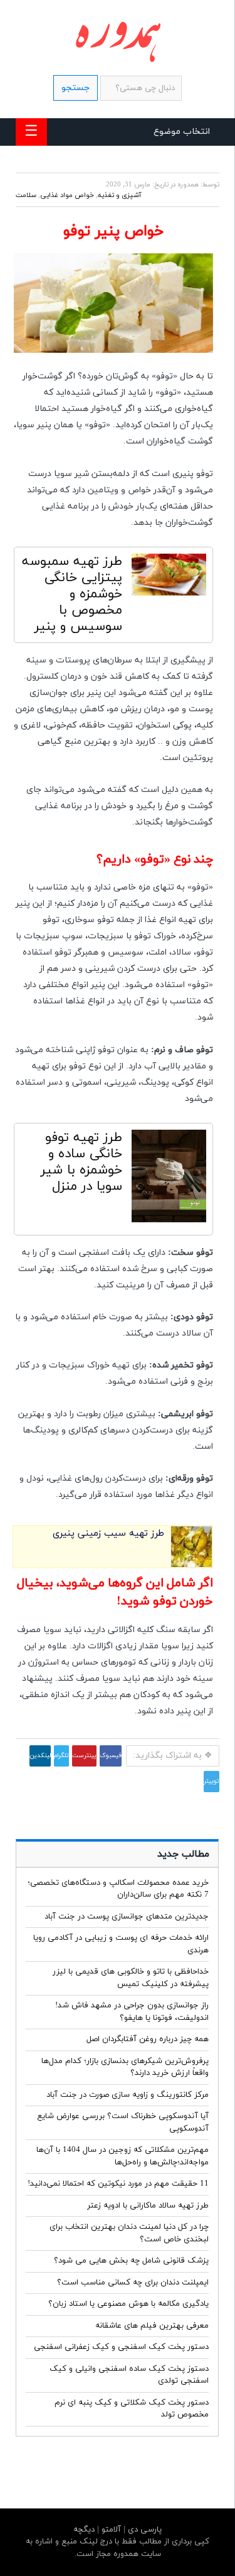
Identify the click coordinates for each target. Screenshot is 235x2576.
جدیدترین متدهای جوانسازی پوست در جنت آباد (127, 1917)
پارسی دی (144, 2530)
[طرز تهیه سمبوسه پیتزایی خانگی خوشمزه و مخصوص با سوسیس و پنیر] (169, 578)
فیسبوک (111, 1756)
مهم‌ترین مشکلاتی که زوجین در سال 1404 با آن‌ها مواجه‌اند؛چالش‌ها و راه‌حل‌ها (123, 2156)
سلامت (26, 195)
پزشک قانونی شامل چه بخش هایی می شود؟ (131, 2261)
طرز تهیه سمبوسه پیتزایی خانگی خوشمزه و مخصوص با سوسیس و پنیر (72, 594)
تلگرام (61, 1756)
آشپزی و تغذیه (119, 195)
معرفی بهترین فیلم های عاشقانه (152, 2326)
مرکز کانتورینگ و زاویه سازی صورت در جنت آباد (128, 2095)
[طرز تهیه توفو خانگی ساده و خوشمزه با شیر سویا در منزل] (169, 1179)
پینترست (84, 1756)
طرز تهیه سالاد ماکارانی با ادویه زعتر (148, 2206)
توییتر (211, 1781)
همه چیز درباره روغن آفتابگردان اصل (148, 2039)
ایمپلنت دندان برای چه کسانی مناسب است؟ (133, 2283)
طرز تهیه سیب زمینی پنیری (108, 1534)
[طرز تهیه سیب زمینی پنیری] (191, 1565)
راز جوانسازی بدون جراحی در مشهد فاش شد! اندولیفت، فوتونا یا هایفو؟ (132, 2012)
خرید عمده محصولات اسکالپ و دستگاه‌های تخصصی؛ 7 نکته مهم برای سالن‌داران (118, 1889)
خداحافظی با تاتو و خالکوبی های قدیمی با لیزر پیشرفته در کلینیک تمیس (131, 1978)
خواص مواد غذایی (67, 195)
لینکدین (40, 1756)
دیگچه (84, 2530)
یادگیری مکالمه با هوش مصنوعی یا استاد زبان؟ (128, 2304)
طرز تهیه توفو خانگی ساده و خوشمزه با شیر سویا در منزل (81, 1162)
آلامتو (110, 2530)
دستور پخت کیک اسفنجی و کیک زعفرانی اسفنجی (121, 2347)
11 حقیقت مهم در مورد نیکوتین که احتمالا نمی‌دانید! (118, 2184)
